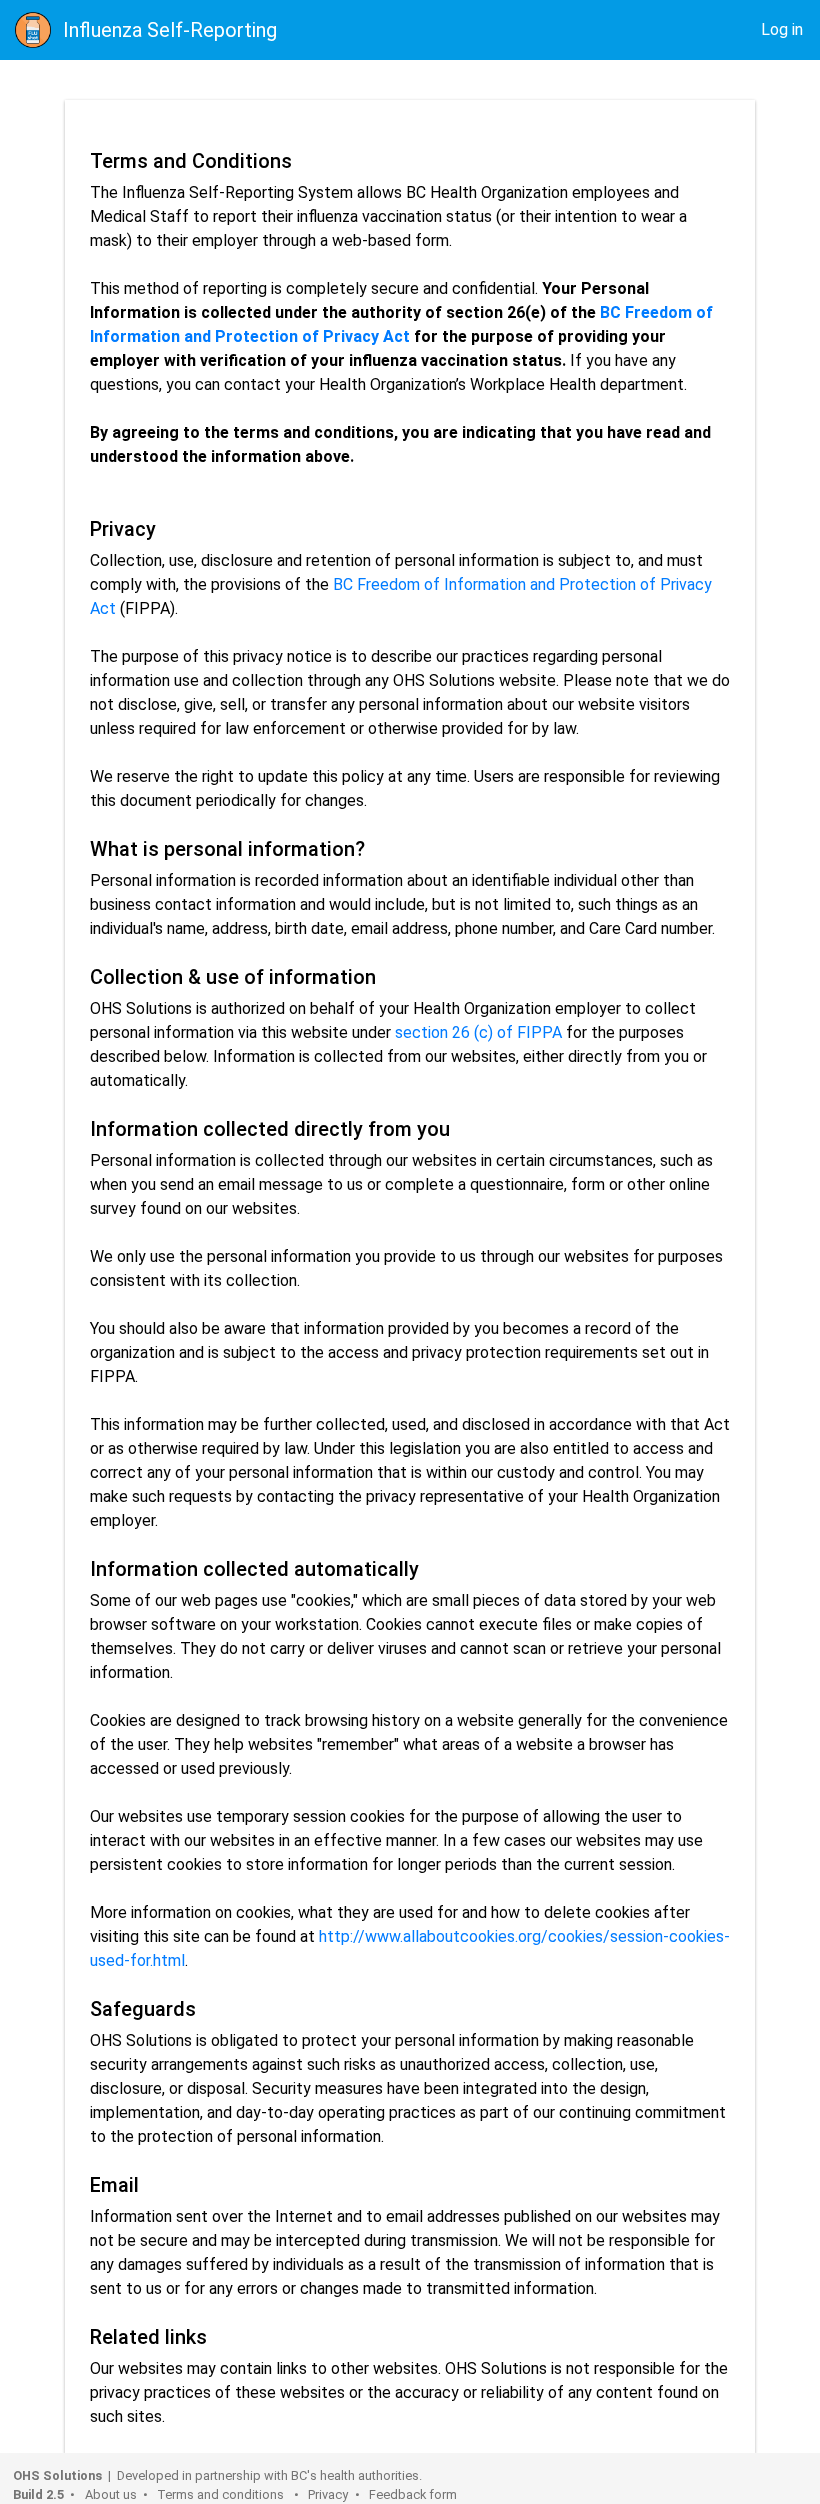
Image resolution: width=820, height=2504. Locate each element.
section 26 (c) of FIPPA (478, 1032)
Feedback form (413, 2494)
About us (111, 2494)
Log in (782, 29)
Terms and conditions (222, 2494)
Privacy (328, 2494)
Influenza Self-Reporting (170, 30)
